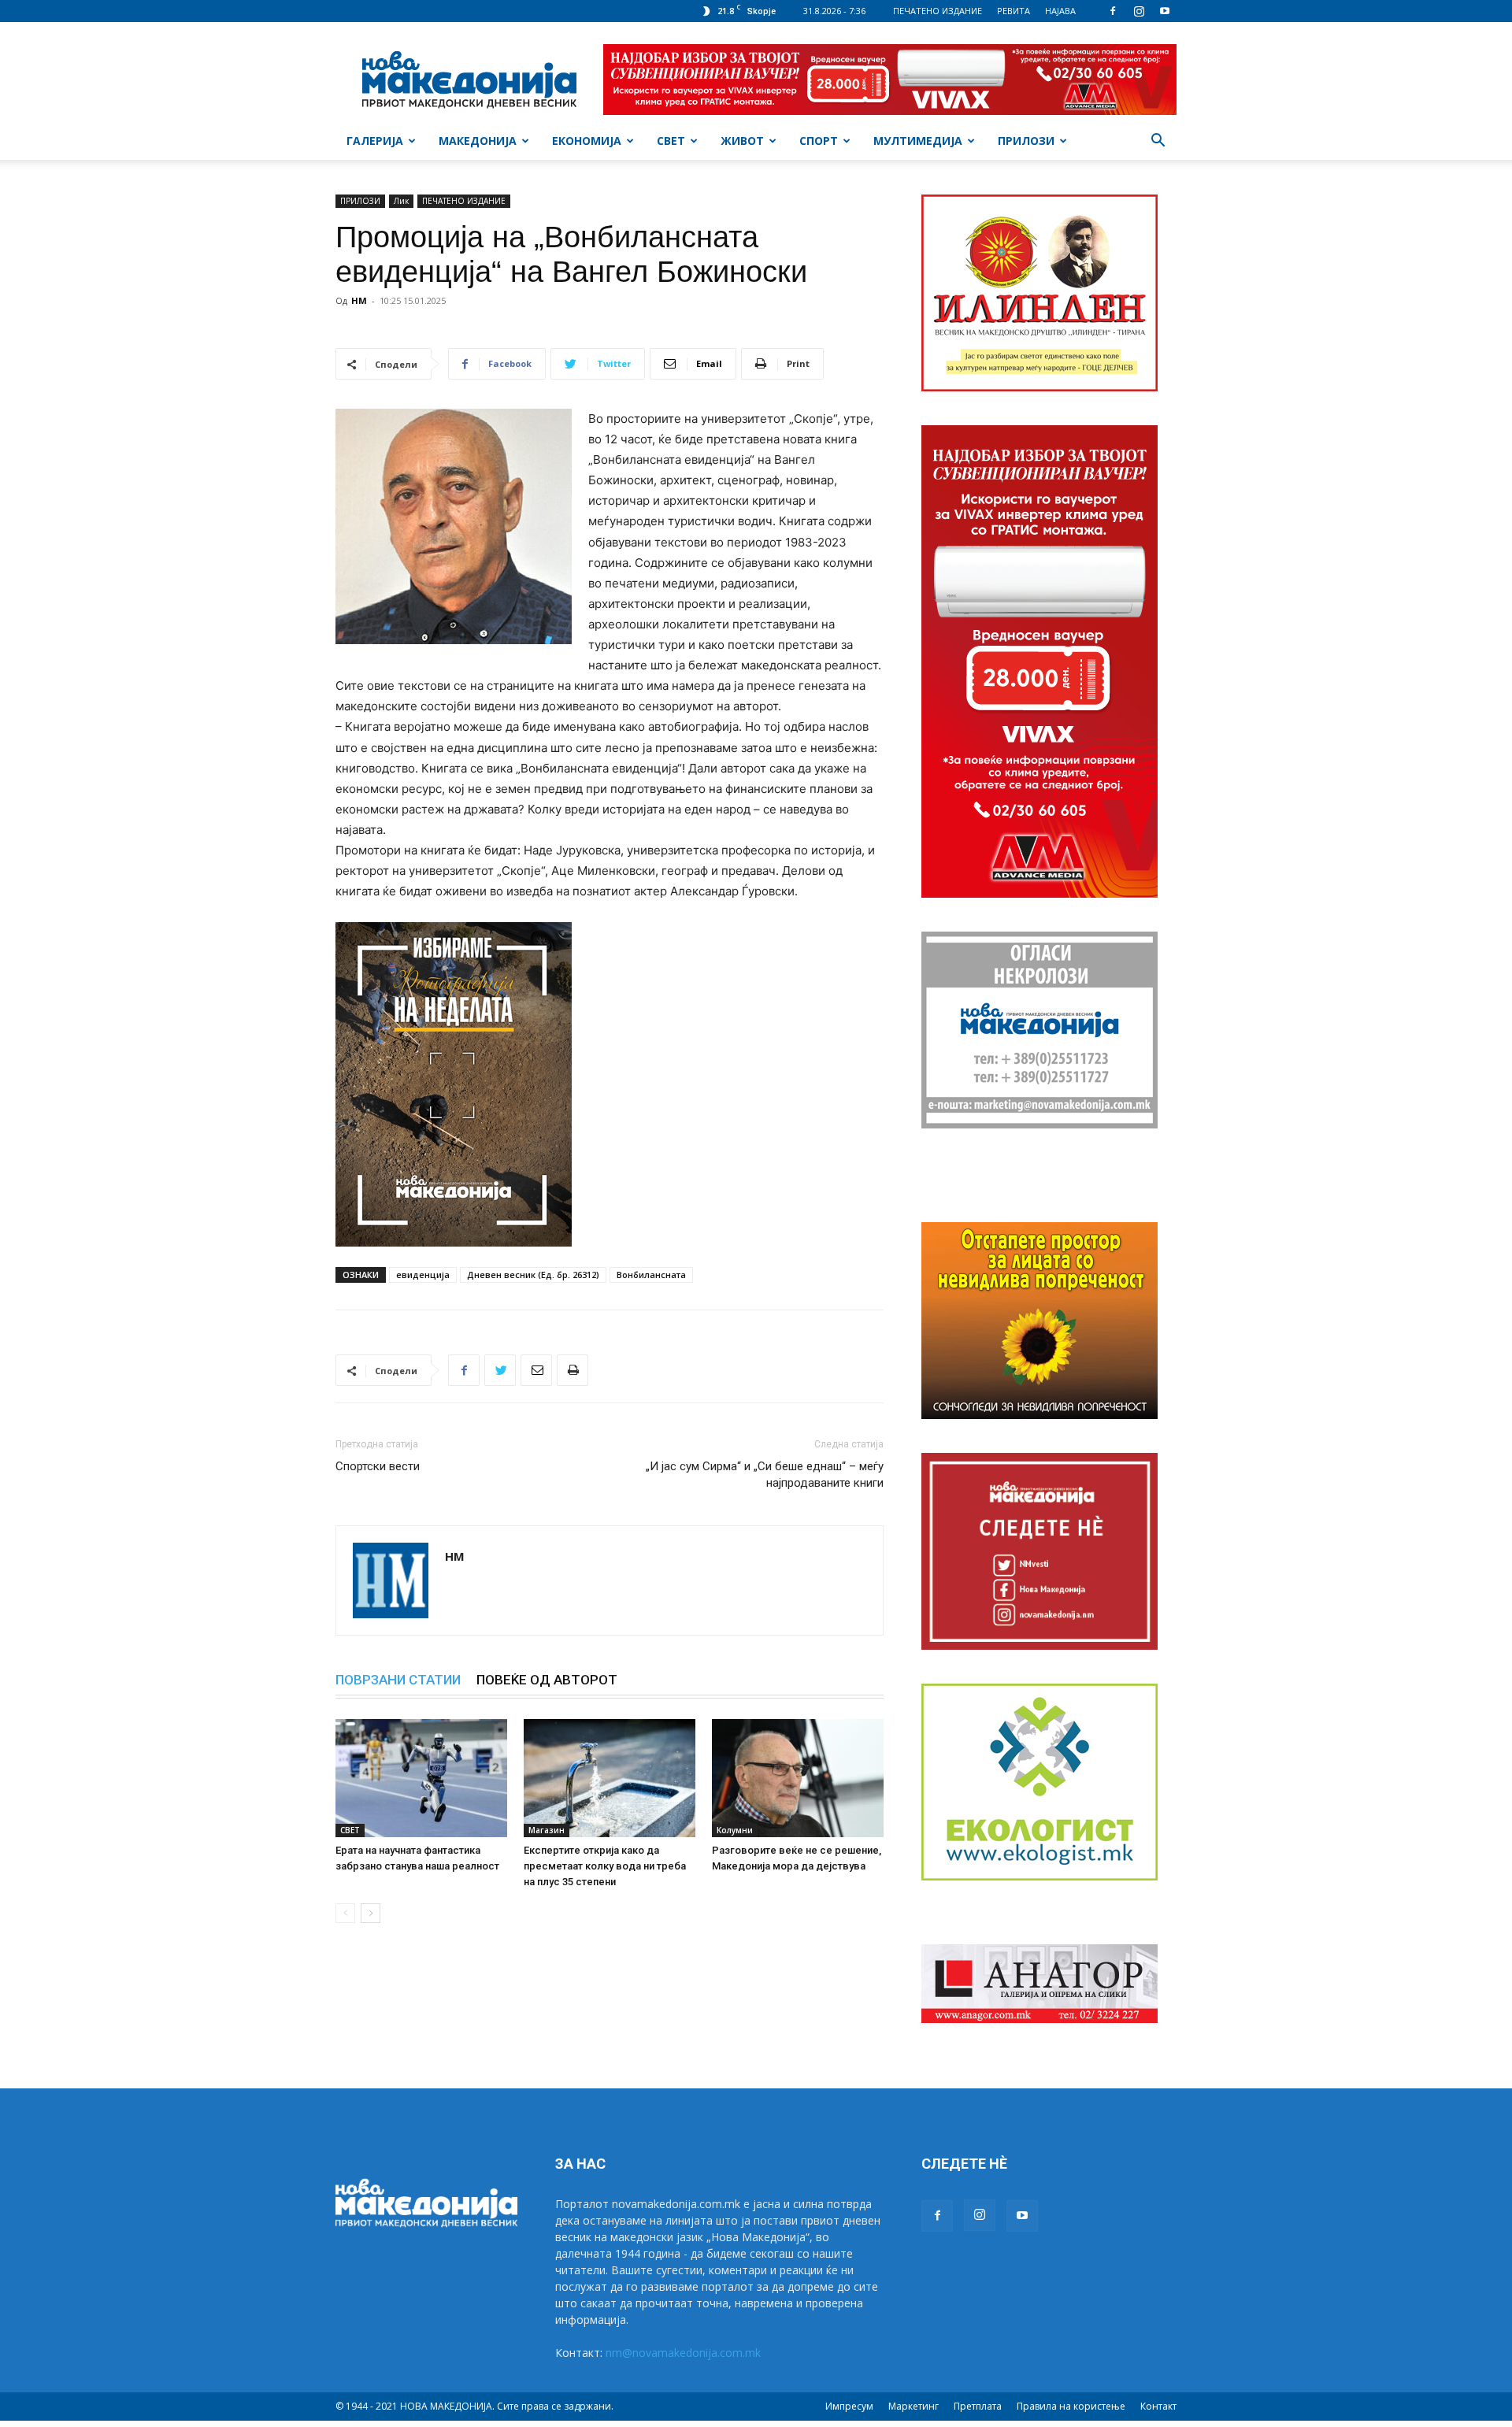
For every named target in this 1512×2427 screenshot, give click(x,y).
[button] (1158, 142)
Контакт (1158, 2406)
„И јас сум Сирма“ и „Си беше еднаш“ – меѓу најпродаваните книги (765, 1475)
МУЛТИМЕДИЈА (918, 141)
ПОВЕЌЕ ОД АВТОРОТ (547, 1680)
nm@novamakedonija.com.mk (683, 2353)
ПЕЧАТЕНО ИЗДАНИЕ (938, 11)
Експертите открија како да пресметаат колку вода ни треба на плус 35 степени (605, 1866)
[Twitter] (500, 1370)
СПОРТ (819, 141)
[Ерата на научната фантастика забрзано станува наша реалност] (421, 1778)
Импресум (849, 2406)
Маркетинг (913, 2406)
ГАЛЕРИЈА (375, 141)
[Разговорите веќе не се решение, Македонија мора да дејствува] (798, 1778)
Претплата (978, 2406)
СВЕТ (671, 141)
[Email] (536, 1370)
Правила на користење (1071, 2406)
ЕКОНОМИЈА (587, 141)
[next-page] (371, 1913)
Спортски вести (378, 1466)
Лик (401, 201)
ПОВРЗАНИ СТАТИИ (398, 1680)
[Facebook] (1113, 11)
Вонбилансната (651, 1275)
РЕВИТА (1014, 11)
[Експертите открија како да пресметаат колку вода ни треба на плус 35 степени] (610, 1778)
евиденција (423, 1275)
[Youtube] (1165, 11)
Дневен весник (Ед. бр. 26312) (533, 1275)
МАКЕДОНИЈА (478, 141)
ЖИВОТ (742, 141)
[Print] (573, 1370)
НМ (359, 300)
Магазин (547, 1830)
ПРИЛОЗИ (1026, 141)
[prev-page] (345, 1913)
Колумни (735, 1830)
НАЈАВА (1060, 11)
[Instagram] (1139, 11)
